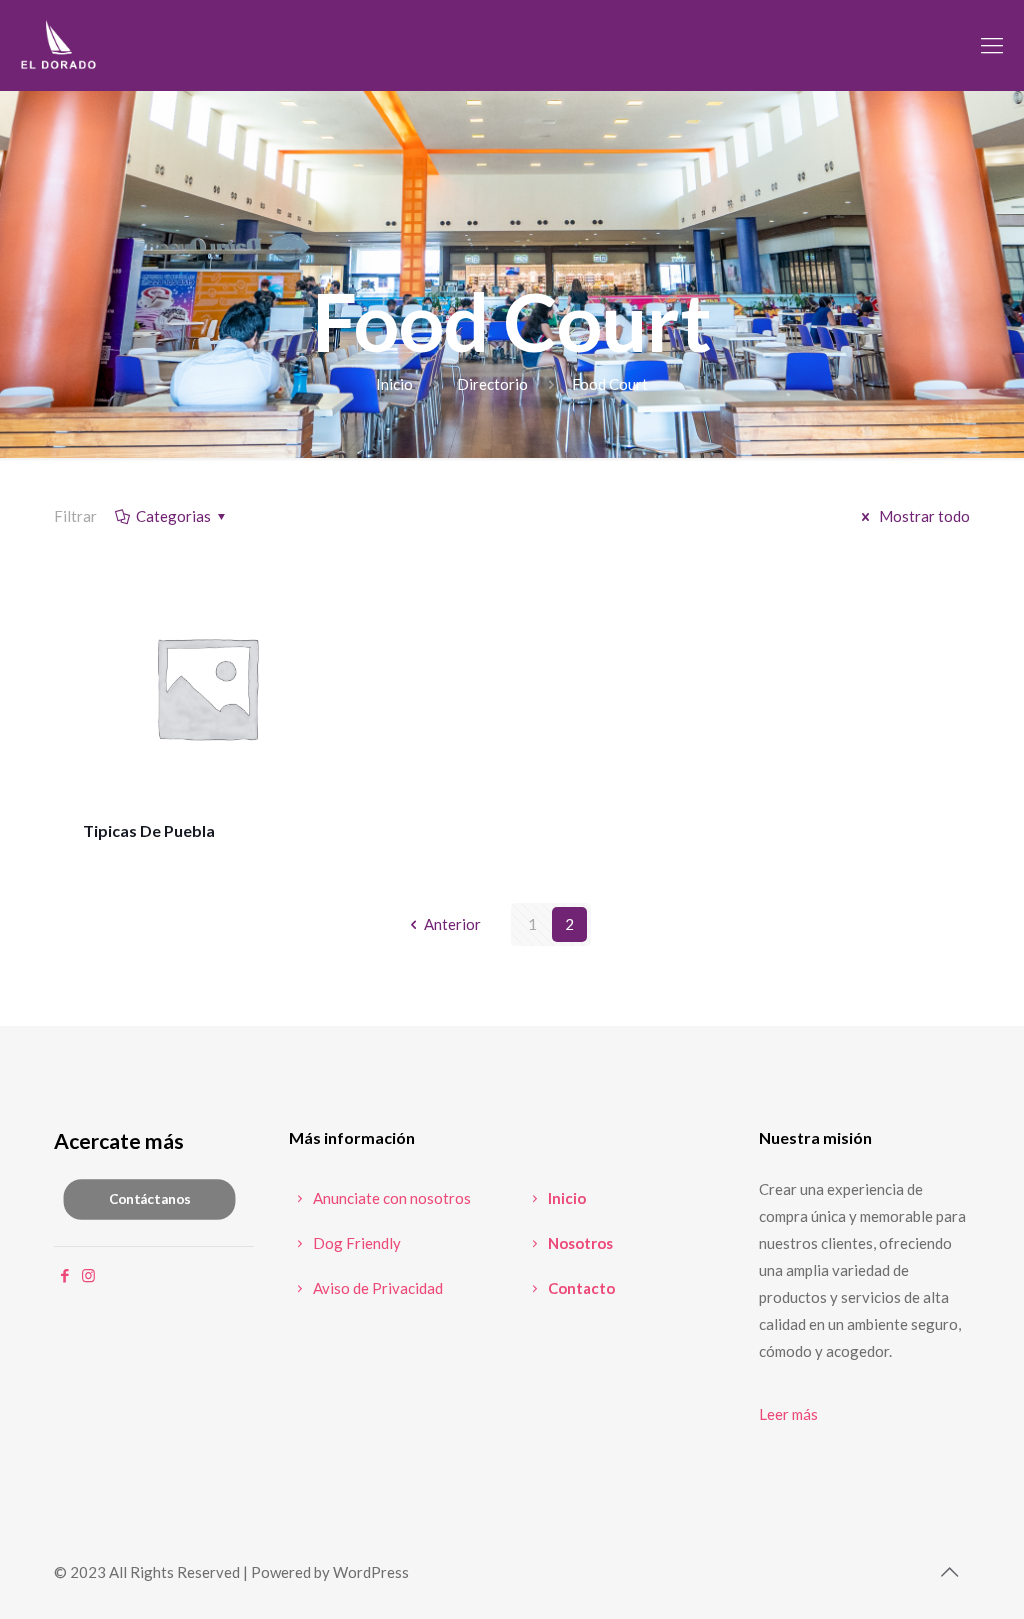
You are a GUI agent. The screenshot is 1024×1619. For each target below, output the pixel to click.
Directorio (492, 384)
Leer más (788, 1414)
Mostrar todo (923, 516)
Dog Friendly (355, 1243)
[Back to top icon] (949, 1571)
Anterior (452, 924)
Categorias (173, 516)
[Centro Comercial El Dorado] (59, 45)
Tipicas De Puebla (149, 830)
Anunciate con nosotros (390, 1198)
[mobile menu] (992, 45)
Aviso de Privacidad (376, 1288)
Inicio (394, 384)
